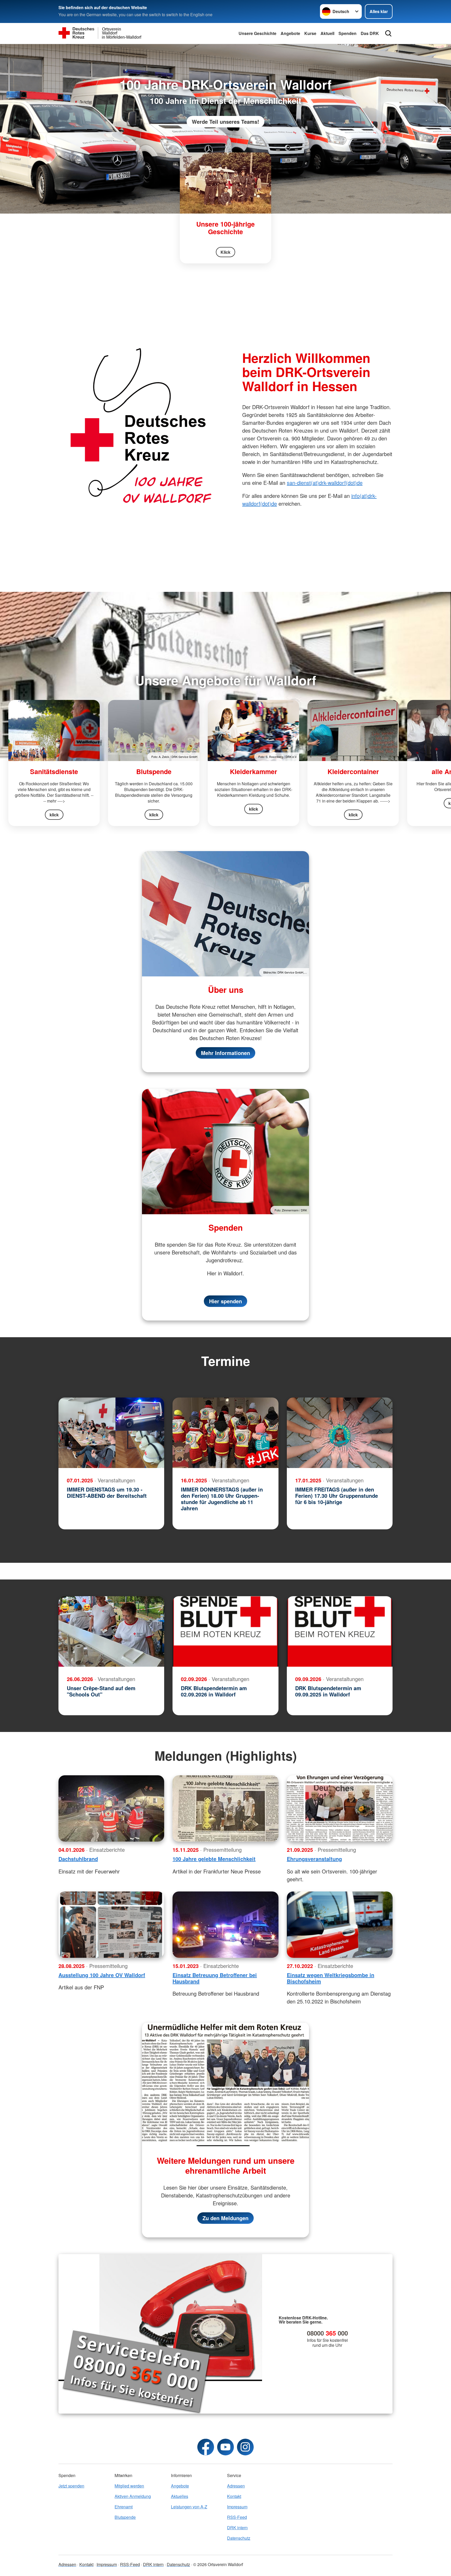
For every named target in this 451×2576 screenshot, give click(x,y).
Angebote (290, 33)
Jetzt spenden (71, 2486)
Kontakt (234, 2496)
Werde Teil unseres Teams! (225, 122)
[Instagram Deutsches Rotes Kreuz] (245, 2447)
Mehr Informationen (225, 1053)
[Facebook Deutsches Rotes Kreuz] (206, 2447)
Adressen (236, 2486)
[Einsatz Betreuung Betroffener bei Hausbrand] (225, 1925)
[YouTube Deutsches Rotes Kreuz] (225, 2447)
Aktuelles (180, 2496)
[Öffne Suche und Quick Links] (388, 33)
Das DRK (370, 33)
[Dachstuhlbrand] (111, 1808)
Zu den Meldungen (225, 2218)
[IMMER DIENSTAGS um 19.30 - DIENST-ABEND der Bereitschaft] (111, 1433)
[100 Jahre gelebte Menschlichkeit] (225, 1808)
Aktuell (327, 33)
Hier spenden (225, 1301)
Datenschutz (239, 2538)
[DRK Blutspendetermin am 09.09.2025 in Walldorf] (340, 1631)
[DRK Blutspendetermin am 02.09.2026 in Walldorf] (225, 1631)
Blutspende (125, 2517)
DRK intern (237, 2528)
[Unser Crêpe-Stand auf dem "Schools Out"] (111, 1631)
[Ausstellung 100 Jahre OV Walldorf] (111, 1925)
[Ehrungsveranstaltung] (340, 1808)
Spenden (348, 33)
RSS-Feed (237, 2517)
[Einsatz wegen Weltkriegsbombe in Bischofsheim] (340, 1925)
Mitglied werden (129, 2486)
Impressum (237, 2507)
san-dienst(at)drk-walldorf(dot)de (325, 483)
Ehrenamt (124, 2507)
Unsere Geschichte (257, 33)
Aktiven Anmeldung (133, 2496)
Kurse (310, 33)
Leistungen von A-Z (189, 2507)
